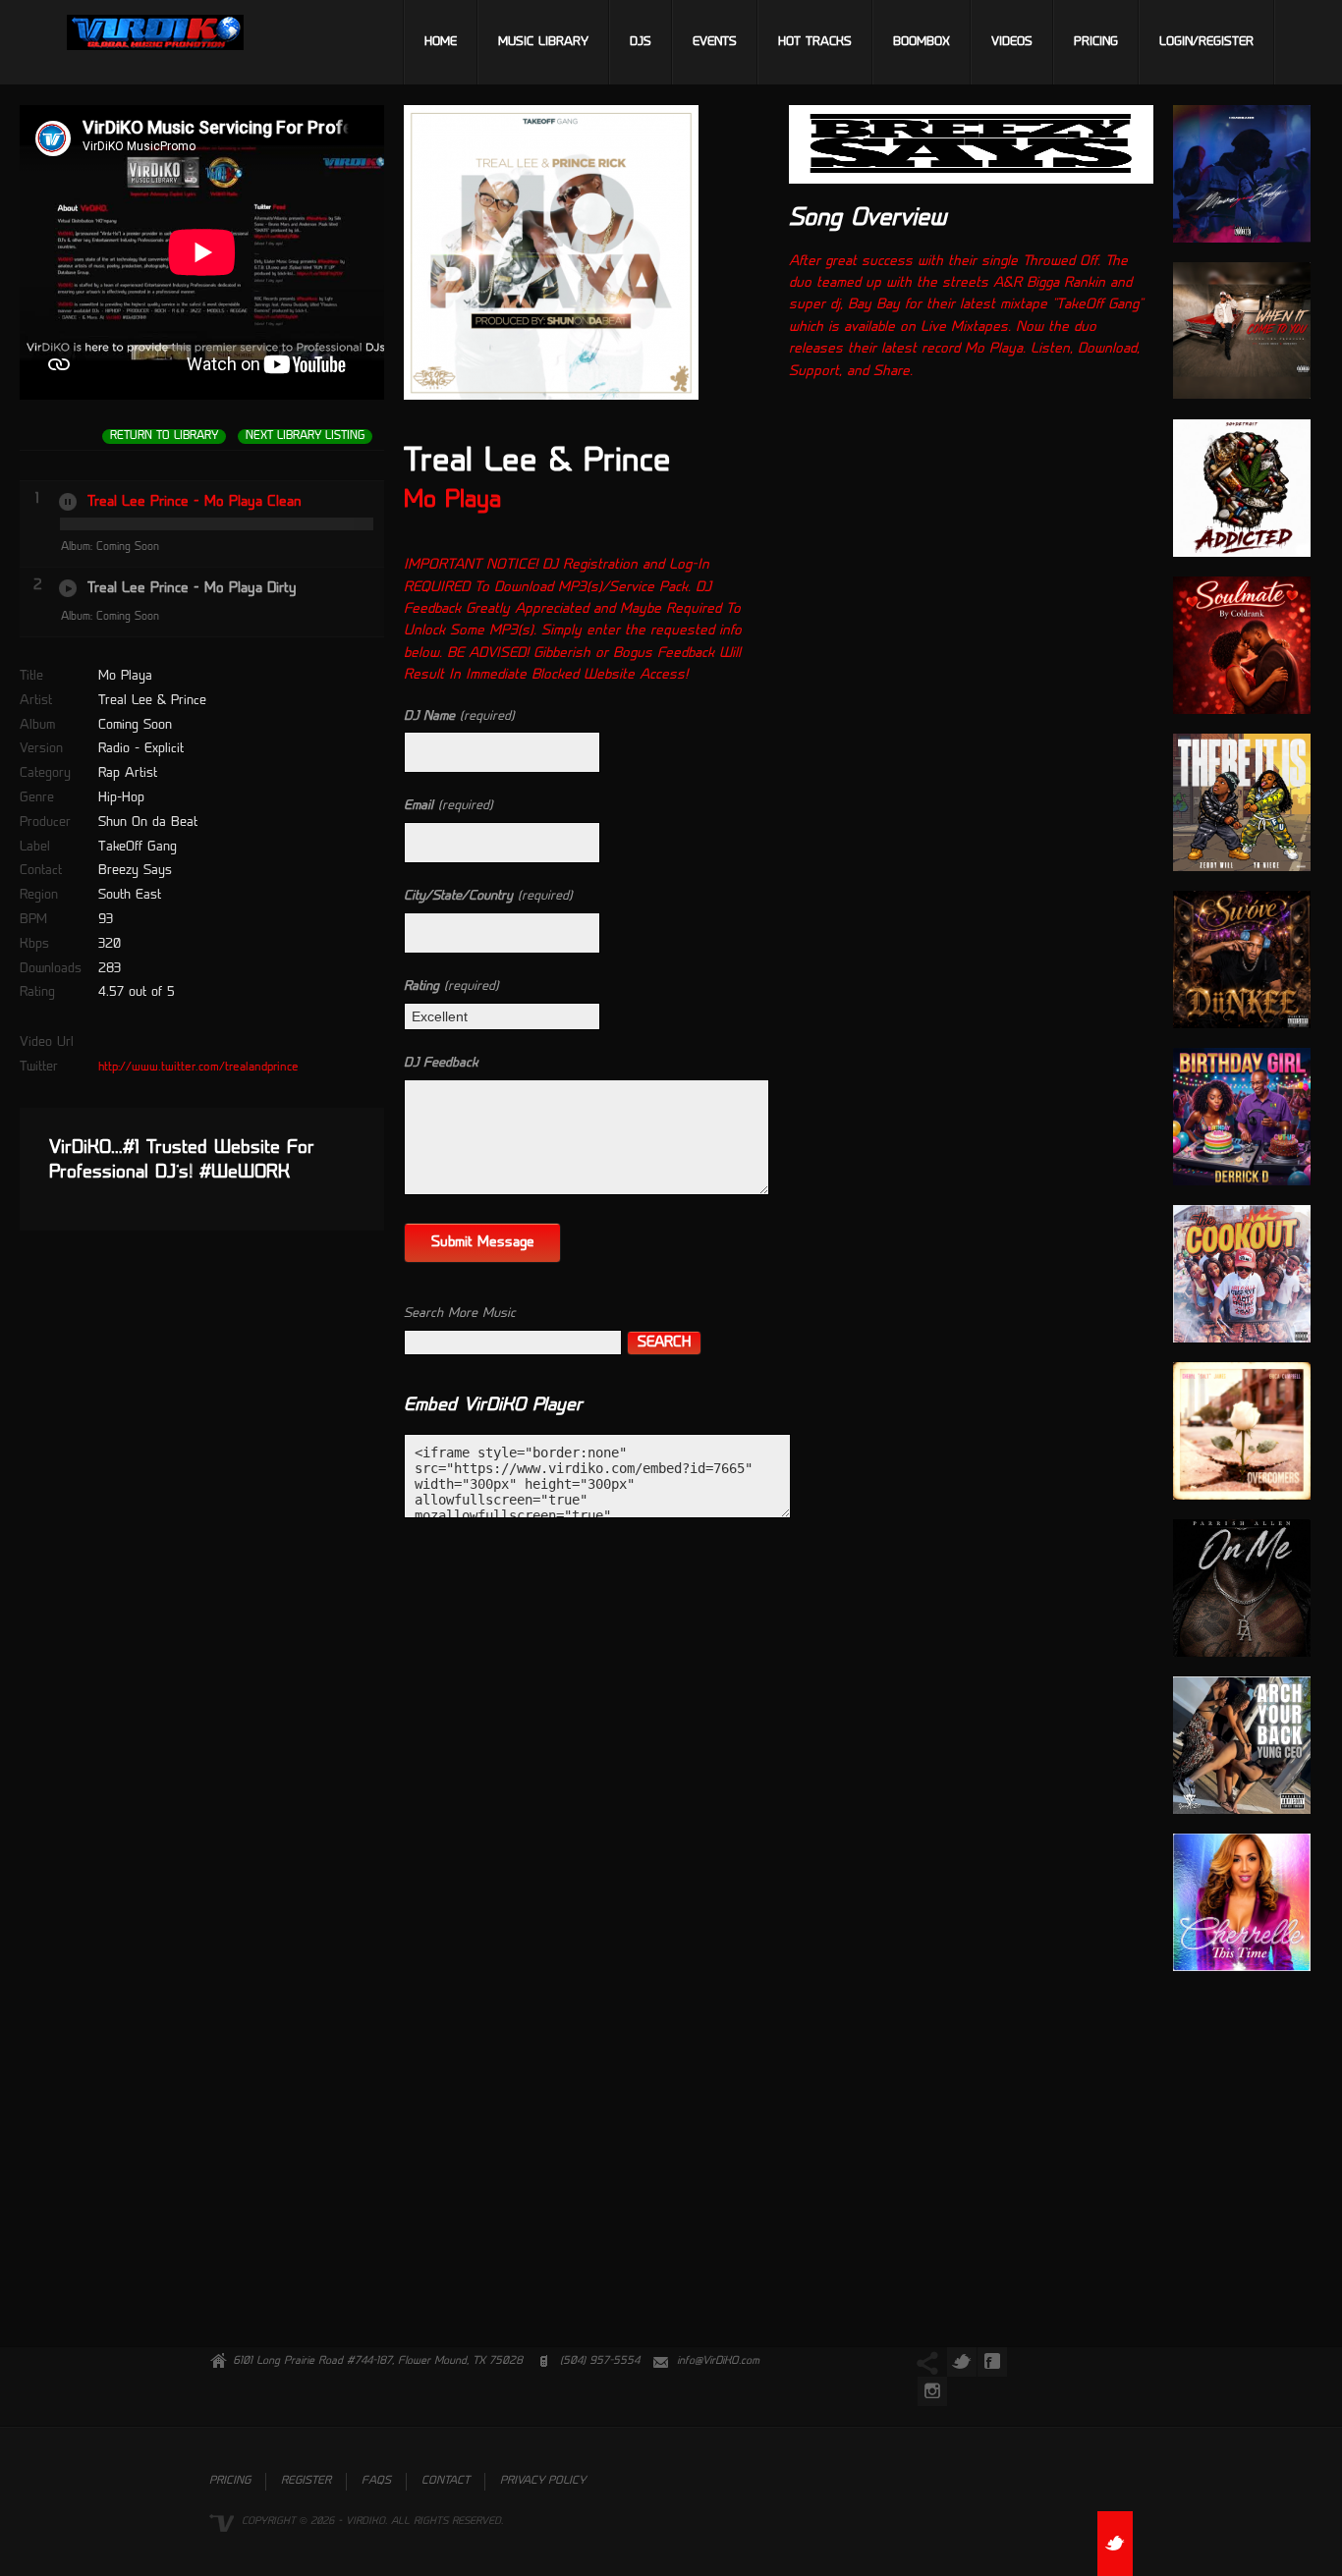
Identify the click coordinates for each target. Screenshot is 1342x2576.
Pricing (1096, 42)
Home (441, 42)
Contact (446, 2481)
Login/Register (1206, 42)
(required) (459, 716)
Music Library (543, 42)
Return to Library (164, 437)
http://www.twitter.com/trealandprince (198, 1068)
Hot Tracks (815, 42)
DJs (641, 42)
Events (715, 42)
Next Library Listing (305, 437)
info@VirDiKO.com (718, 2361)
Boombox (922, 42)
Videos (1012, 42)
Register (306, 2481)
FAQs (376, 2481)
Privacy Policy (543, 2481)
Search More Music (460, 1314)
